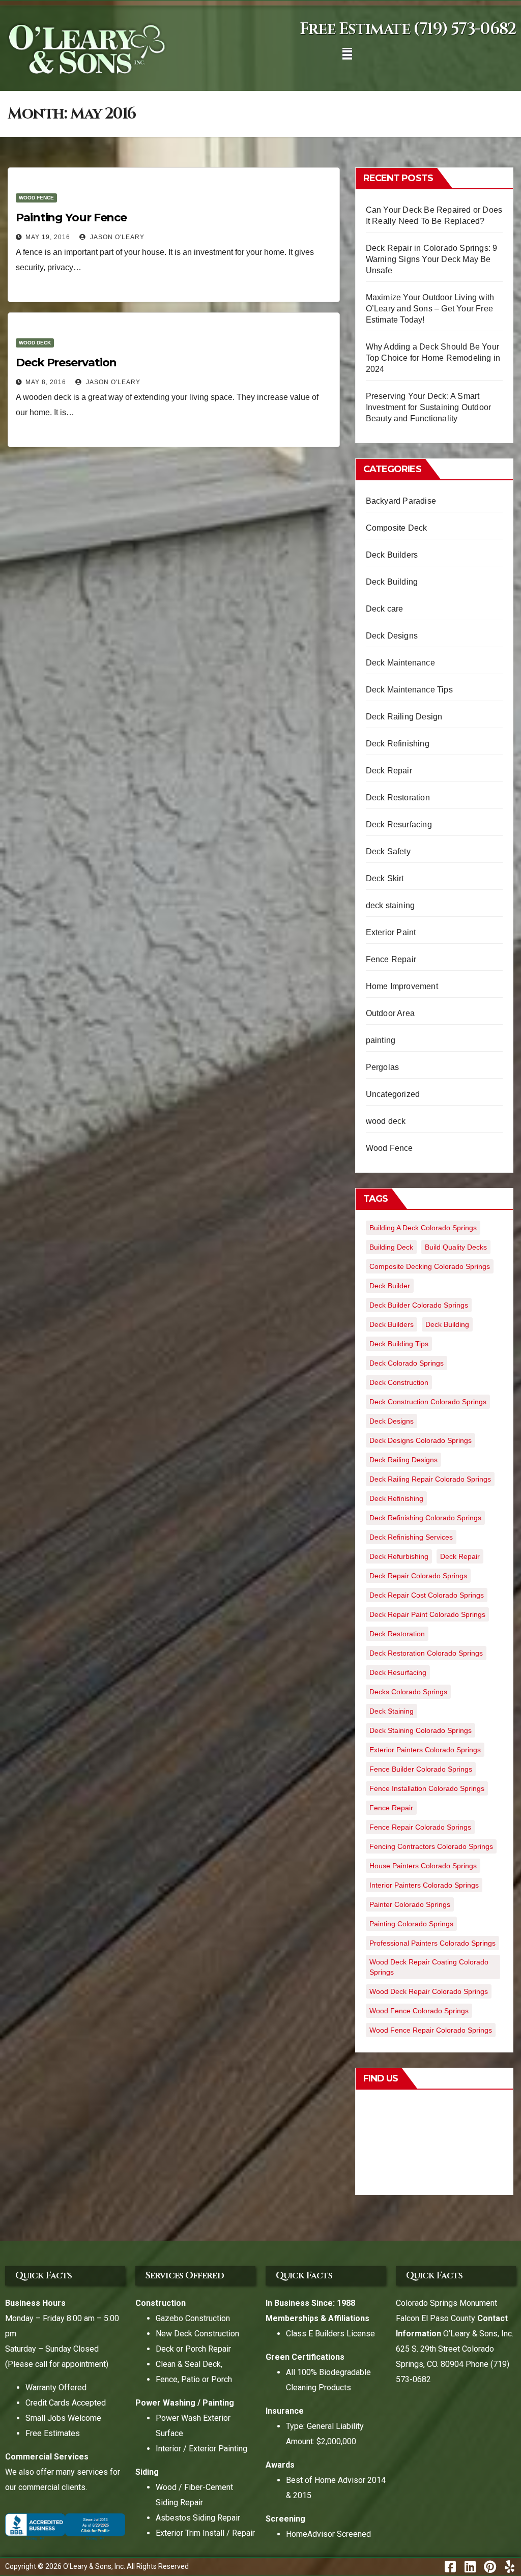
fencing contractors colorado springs (431, 1846)
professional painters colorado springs (432, 1943)
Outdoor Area (390, 1013)
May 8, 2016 (46, 382)
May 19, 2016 (48, 237)
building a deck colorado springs (423, 1228)
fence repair (391, 1808)
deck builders (392, 1324)
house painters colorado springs (423, 1866)
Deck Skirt (385, 878)
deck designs (392, 1421)
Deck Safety (388, 851)
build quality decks (456, 1247)
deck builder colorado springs (419, 1305)
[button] (347, 54)
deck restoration (397, 1634)
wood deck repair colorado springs (429, 1991)
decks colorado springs (408, 1692)
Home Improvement (402, 986)
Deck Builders (392, 555)
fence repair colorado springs (420, 1827)
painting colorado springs (411, 1924)
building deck (391, 1247)
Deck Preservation (66, 363)
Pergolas (383, 1067)
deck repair (460, 1556)
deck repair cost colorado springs (427, 1595)
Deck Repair (389, 771)
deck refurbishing (399, 1556)
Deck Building (392, 582)
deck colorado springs (407, 1363)
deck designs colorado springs (421, 1440)
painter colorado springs (410, 1904)
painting (381, 1040)
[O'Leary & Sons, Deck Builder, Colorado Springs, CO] (65, 2526)
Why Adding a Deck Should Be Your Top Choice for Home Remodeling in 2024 (433, 358)
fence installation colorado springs (427, 1788)
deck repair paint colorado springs (427, 1614)
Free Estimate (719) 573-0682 (408, 29)
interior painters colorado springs (424, 1885)
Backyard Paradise (401, 501)
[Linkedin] (470, 2567)
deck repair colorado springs (418, 1576)
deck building (447, 1324)
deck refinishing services (411, 1537)
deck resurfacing (398, 1672)
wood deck (35, 343)
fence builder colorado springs (421, 1769)
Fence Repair (391, 959)
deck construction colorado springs (428, 1402)
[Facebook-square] (450, 2567)
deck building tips (399, 1344)
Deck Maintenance (400, 663)
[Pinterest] (490, 2567)
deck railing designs (403, 1460)
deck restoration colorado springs (426, 1653)
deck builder (390, 1286)
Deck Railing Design (404, 717)
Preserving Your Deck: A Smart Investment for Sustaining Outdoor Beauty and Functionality (429, 407)
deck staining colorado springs (421, 1730)
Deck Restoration (398, 798)
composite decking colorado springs (430, 1266)
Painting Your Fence (71, 218)
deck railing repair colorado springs (430, 1479)
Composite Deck (397, 528)
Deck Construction (399, 1382)
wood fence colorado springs (419, 2011)
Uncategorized (393, 1094)
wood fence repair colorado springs (431, 2030)
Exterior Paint (391, 932)
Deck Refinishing (398, 744)
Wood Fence (36, 198)
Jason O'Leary (116, 237)
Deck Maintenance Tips (409, 690)
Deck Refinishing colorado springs (425, 1518)
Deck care (385, 609)
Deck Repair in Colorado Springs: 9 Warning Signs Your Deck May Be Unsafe (432, 259)
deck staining (390, 905)
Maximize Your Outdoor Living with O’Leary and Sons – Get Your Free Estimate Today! (430, 309)
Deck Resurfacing (399, 824)
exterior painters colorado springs (425, 1750)
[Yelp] (510, 2567)
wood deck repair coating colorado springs (429, 1967)
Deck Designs (392, 636)
